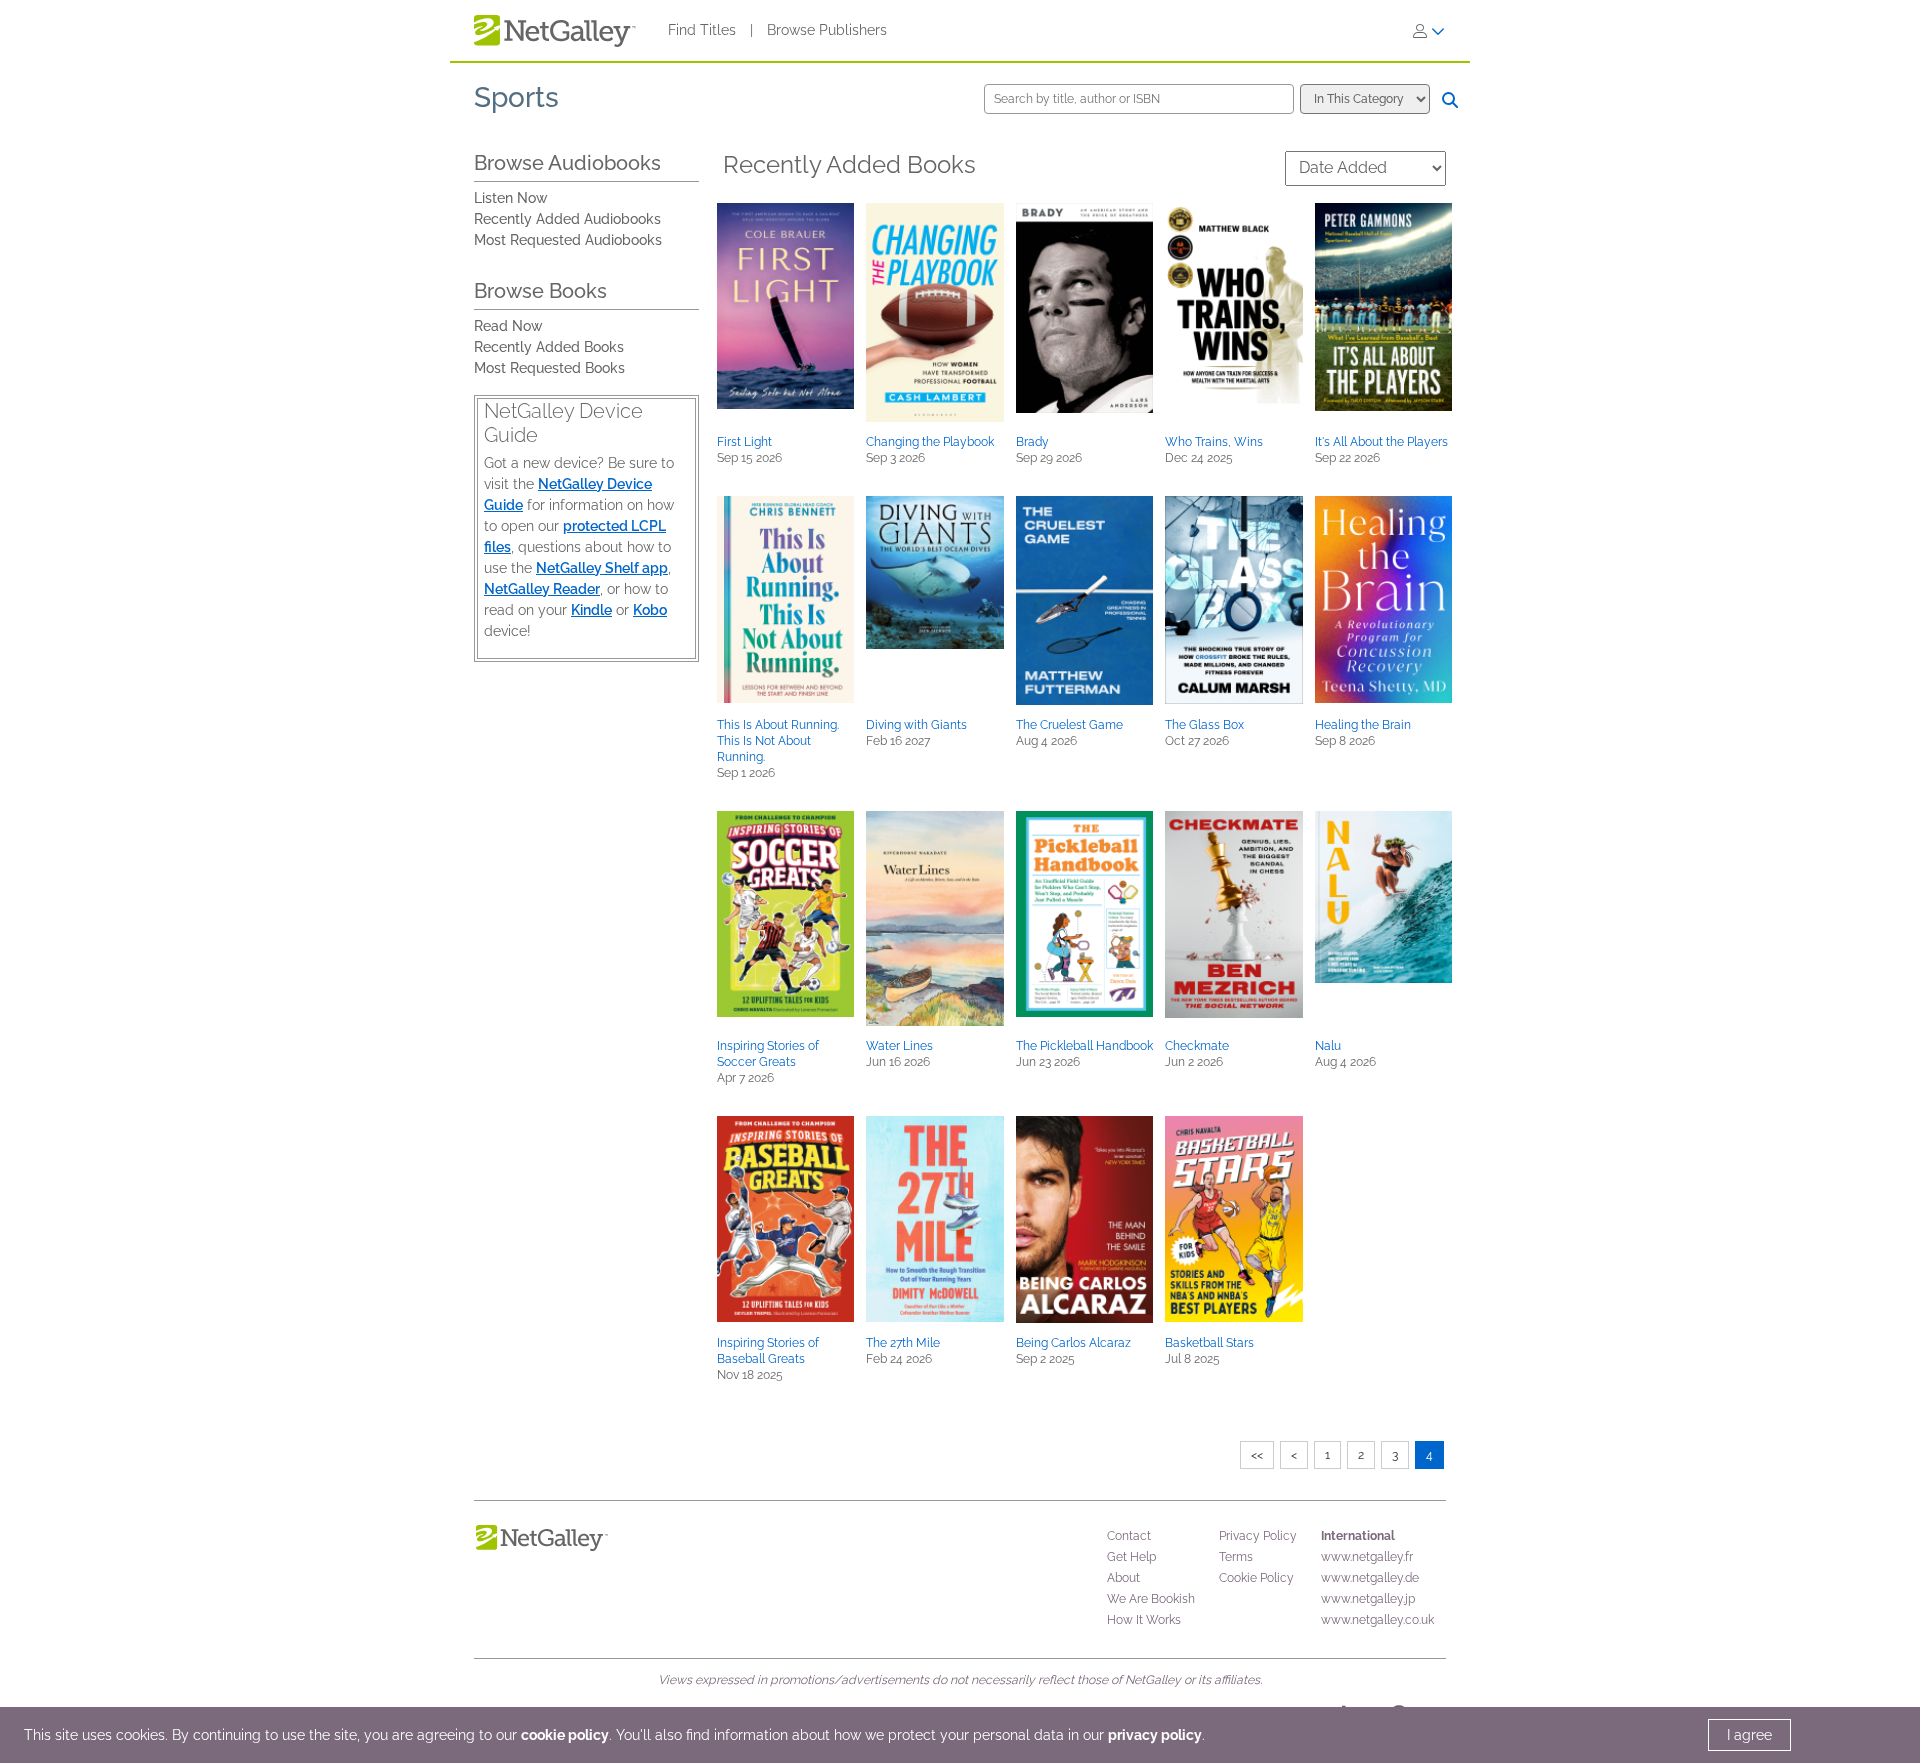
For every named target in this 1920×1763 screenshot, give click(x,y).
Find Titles (702, 30)
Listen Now (511, 198)
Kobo (650, 610)
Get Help (1131, 1557)
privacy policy (1155, 1735)
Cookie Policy (1256, 1578)
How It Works (1144, 1620)
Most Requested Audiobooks (568, 240)
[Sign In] (1429, 31)
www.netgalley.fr (1367, 1557)
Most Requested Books (549, 368)
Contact (1129, 1536)
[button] (785, 306)
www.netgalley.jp (1368, 1599)
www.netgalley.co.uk (1377, 1620)
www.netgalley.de (1370, 1578)
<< (1257, 1455)
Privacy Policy (1258, 1536)
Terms (1236, 1557)
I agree (1749, 1735)
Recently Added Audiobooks (567, 219)
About (1123, 1578)
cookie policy (565, 1735)
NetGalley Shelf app (602, 568)
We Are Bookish (1151, 1599)
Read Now (508, 326)
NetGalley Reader (542, 589)
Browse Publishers (827, 30)
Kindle (591, 610)
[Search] (1450, 100)
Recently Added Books (549, 347)
